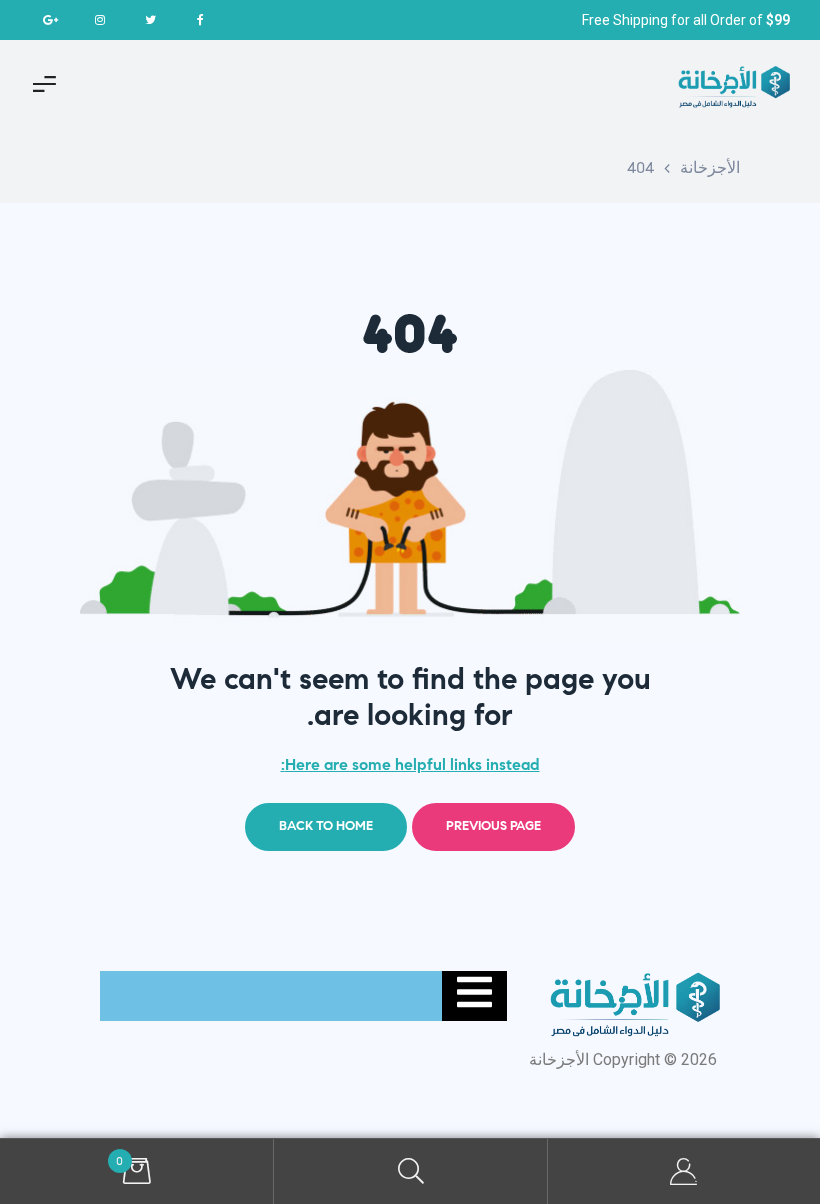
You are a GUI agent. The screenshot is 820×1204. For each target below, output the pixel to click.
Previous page (493, 826)
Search (409, 1171)
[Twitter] (150, 20)
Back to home (326, 826)
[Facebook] (200, 20)
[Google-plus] (50, 20)
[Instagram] (100, 20)
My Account (683, 1171)
